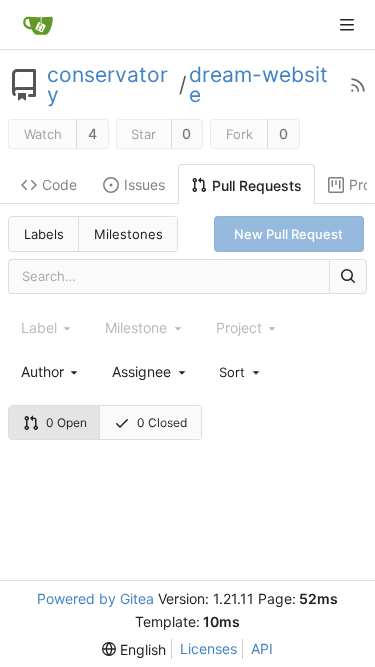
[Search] (348, 276)
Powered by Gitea (95, 598)
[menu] (241, 371)
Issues (144, 184)
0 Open (66, 422)
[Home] (38, 25)
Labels (44, 234)
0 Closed (162, 422)
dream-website (258, 85)
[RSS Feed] (358, 85)
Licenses (208, 648)
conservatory (107, 85)
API (262, 648)
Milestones (128, 234)
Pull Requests (257, 185)
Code (59, 184)
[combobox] (51, 371)
